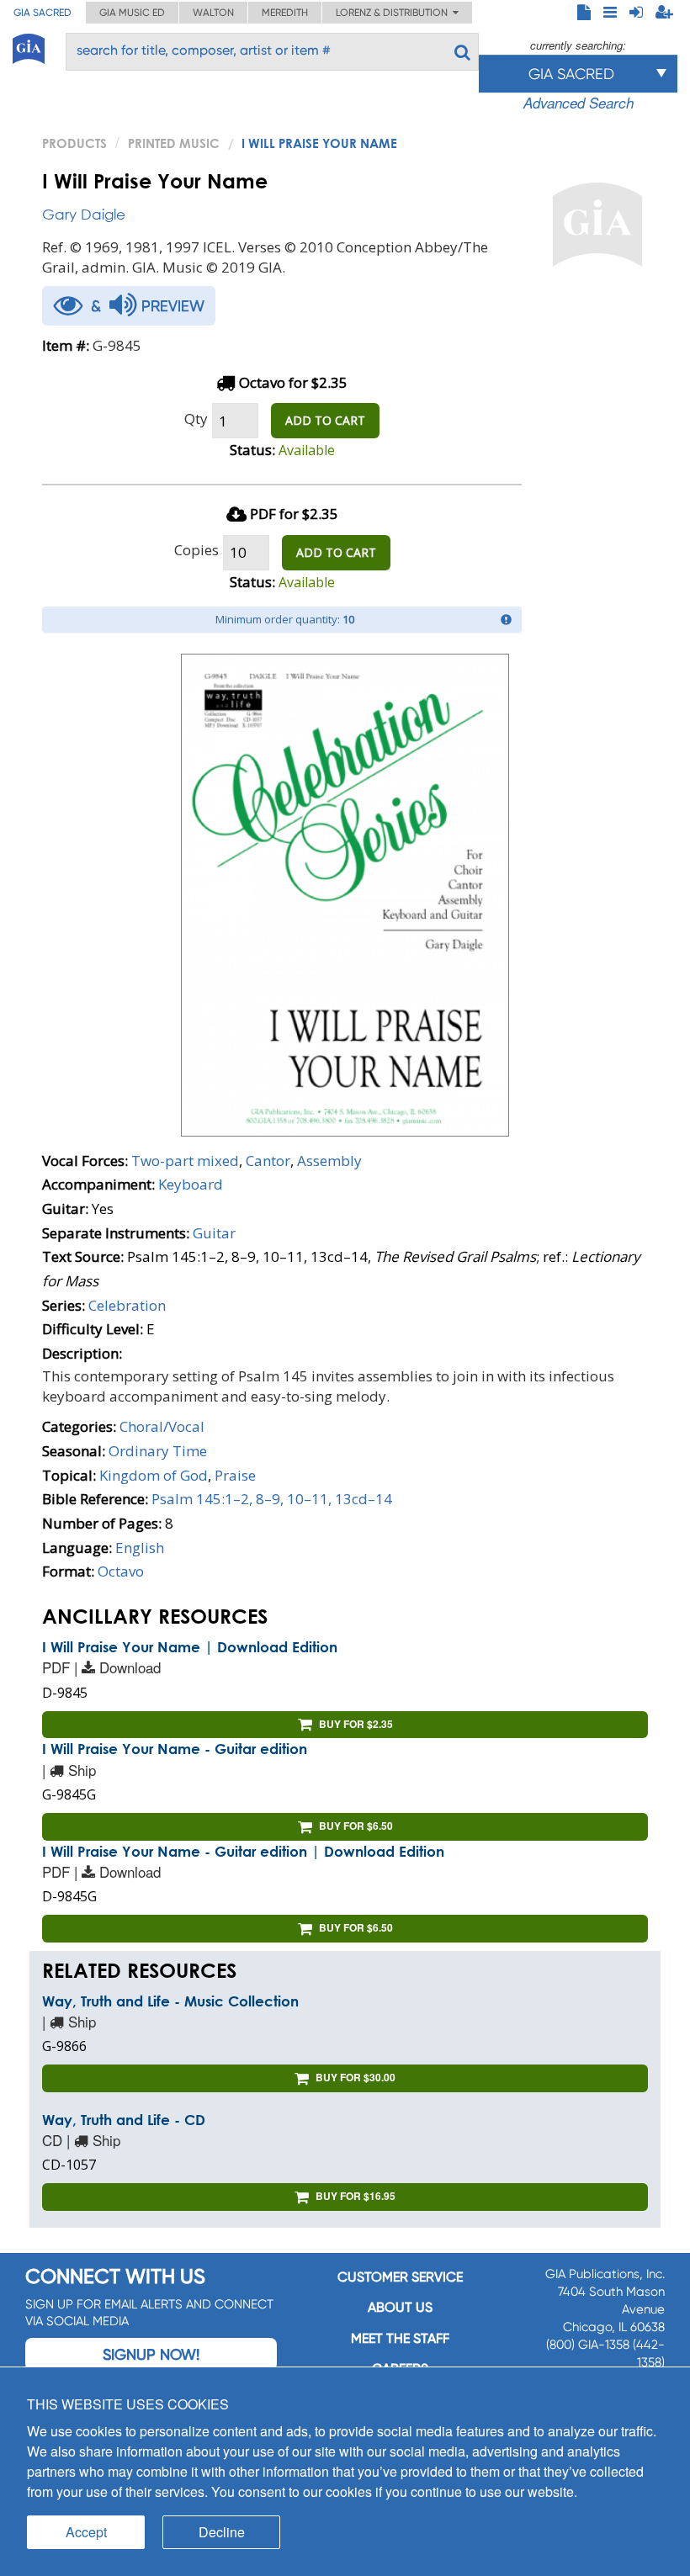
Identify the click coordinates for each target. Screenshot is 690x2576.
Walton (213, 13)
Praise (235, 1475)
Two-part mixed (185, 1161)
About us (400, 2307)
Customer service (400, 2277)
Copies (196, 550)
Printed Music (174, 143)
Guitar (214, 1233)
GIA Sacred (42, 13)
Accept (86, 2532)
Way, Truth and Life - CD (124, 2120)
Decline (222, 2532)
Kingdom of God (154, 1475)
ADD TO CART (325, 420)
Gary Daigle (84, 214)
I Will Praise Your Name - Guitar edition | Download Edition (243, 1851)
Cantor (268, 1161)
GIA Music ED (132, 13)
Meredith (285, 13)
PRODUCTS (74, 143)
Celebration (127, 1305)
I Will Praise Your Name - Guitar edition (175, 1749)
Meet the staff (400, 2338)
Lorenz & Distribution (394, 13)
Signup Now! (151, 2354)
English (140, 1548)
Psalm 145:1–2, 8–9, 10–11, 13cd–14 (272, 1499)
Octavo (121, 1571)
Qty (196, 419)
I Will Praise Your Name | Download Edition (190, 1647)
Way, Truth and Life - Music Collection (170, 2001)
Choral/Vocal (162, 1426)
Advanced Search (579, 103)
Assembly (329, 1161)
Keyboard (191, 1184)
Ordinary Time (158, 1451)
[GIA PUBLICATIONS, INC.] (29, 46)
